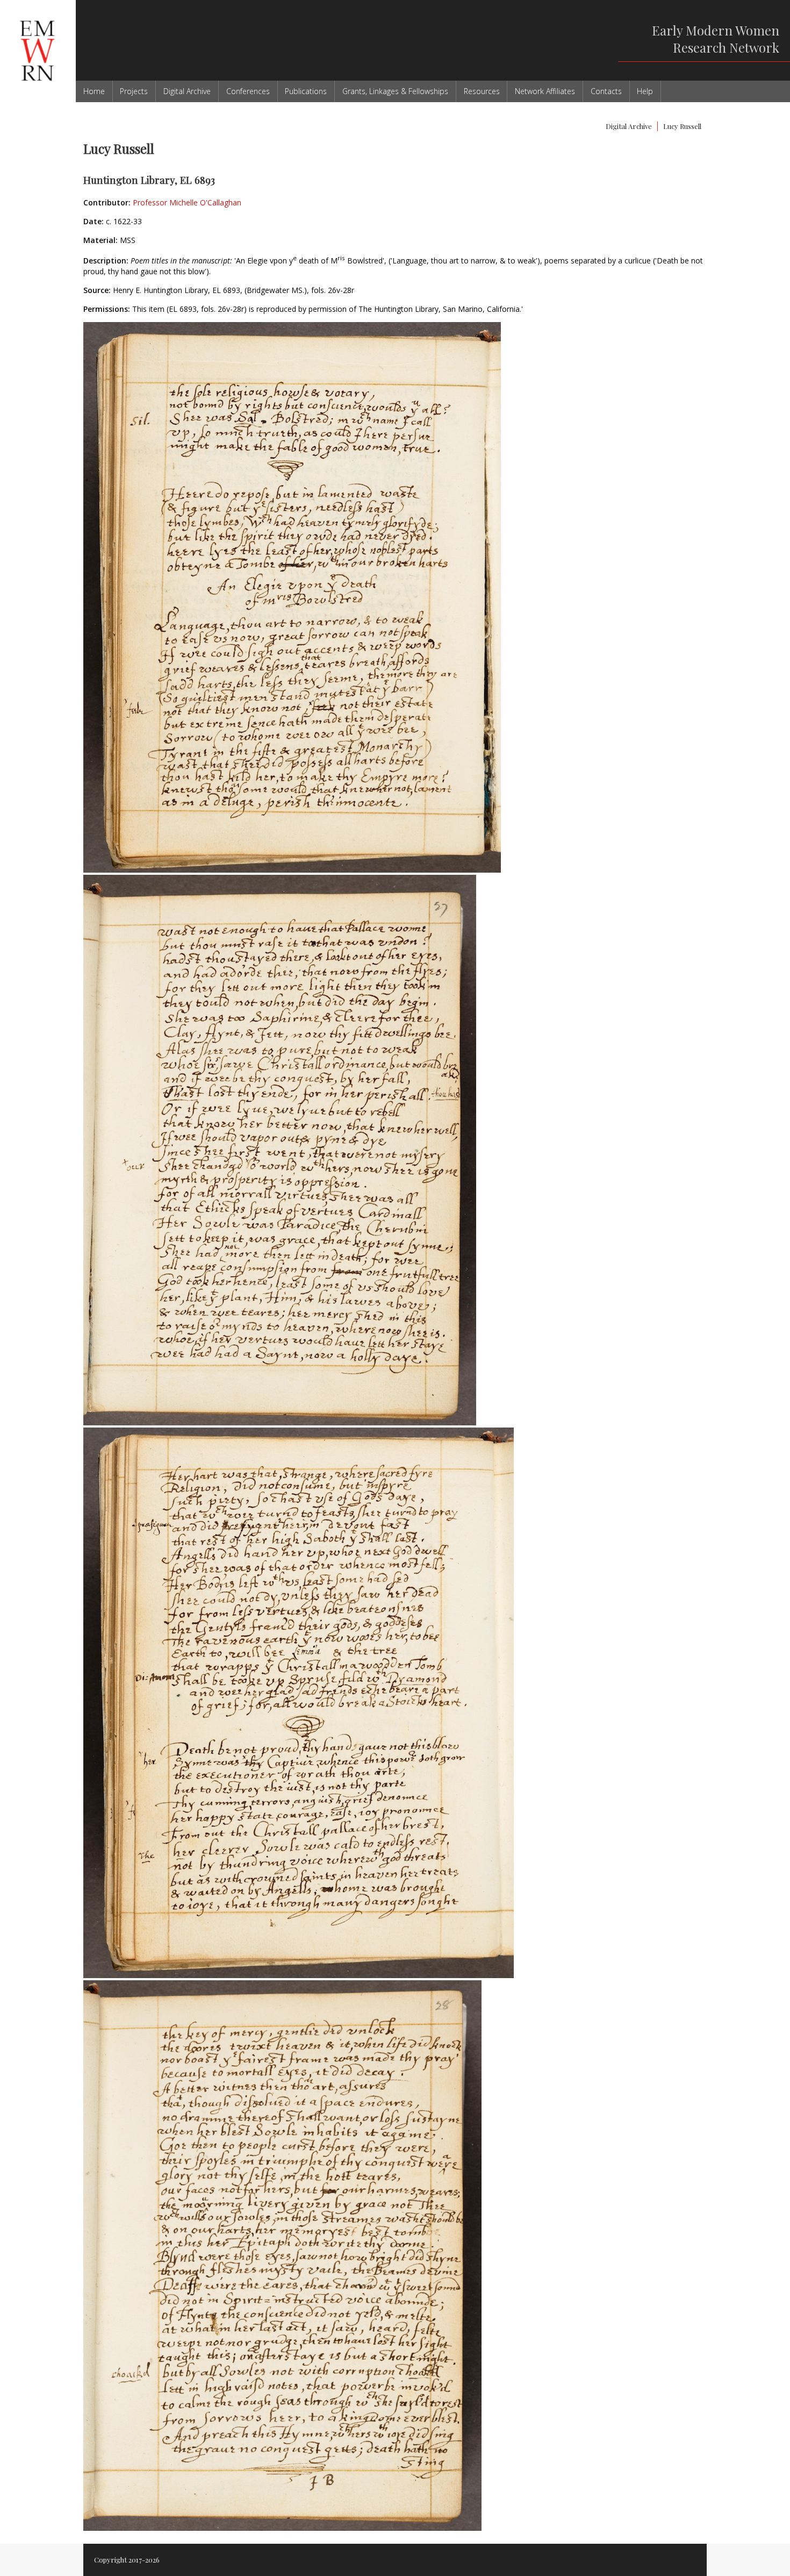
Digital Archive (187, 91)
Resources (482, 91)
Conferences (248, 91)
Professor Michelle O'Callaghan (187, 202)
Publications (306, 91)
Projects (134, 91)
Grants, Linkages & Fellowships (395, 91)
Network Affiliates (545, 91)
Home (94, 91)
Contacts (606, 91)
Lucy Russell (682, 126)
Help (645, 91)
